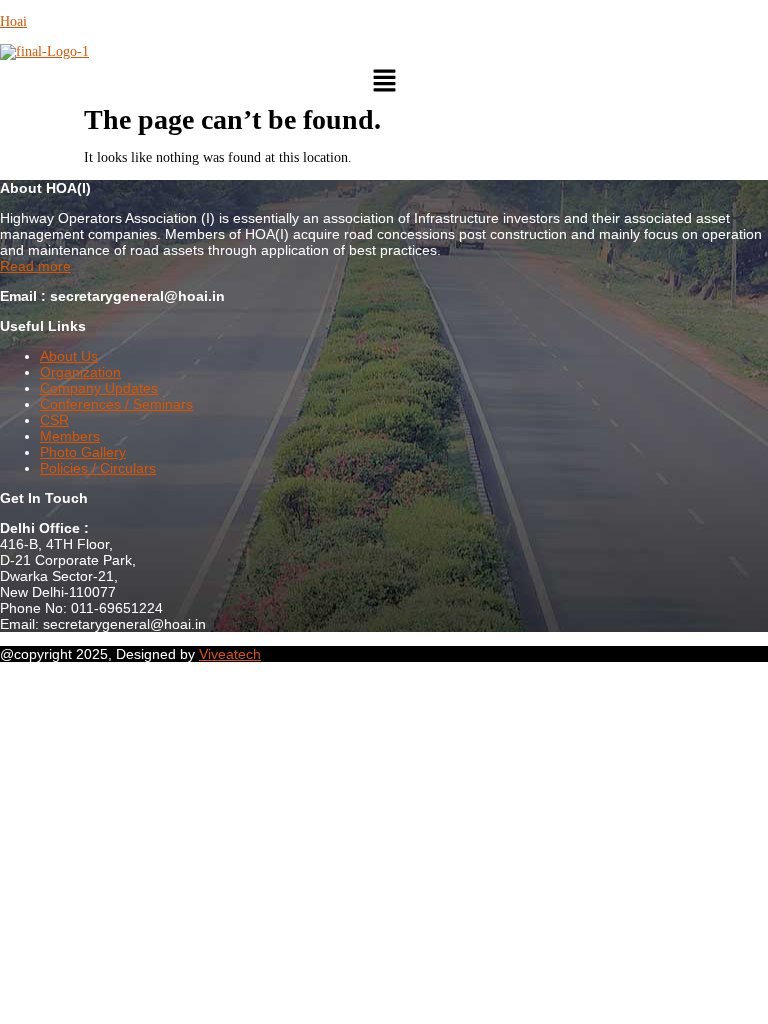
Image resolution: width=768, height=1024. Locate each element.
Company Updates (99, 388)
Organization (80, 372)
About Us (69, 356)
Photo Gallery (83, 452)
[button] (384, 82)
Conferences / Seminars (116, 404)
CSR (54, 420)
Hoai (13, 21)
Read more (35, 266)
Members (70, 436)
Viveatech (230, 654)
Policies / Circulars (98, 468)
